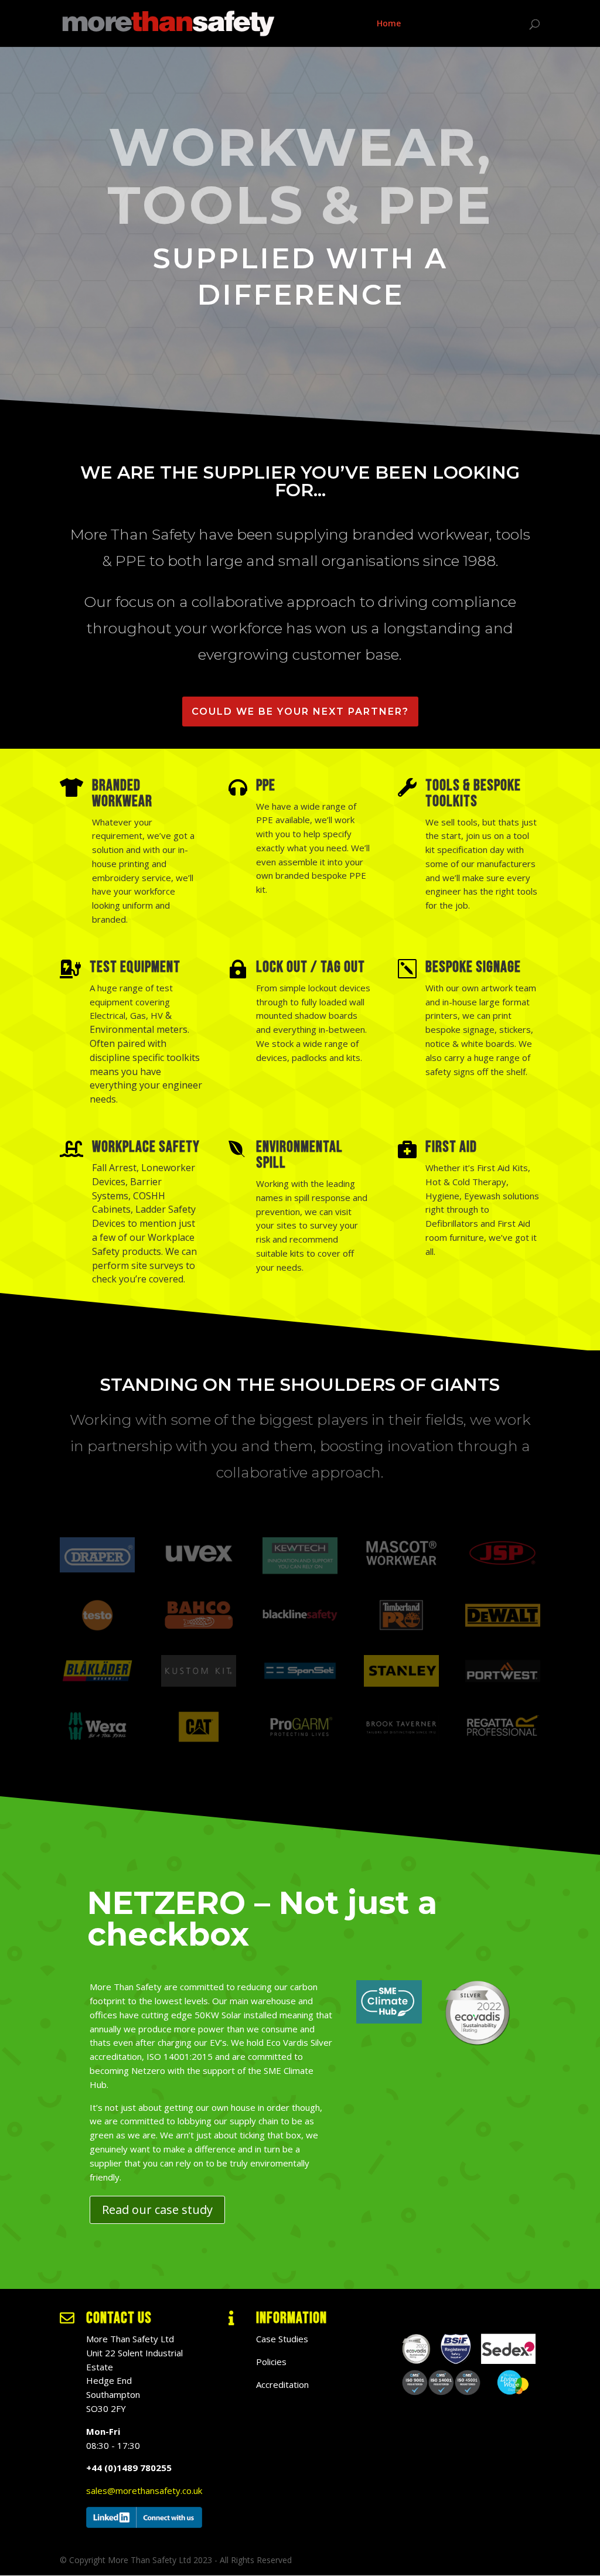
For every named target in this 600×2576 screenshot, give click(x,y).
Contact (500, 24)
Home (389, 24)
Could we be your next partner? (300, 712)
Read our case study (157, 2210)
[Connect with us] (144, 2524)
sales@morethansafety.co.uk (144, 2490)
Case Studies (442, 24)
